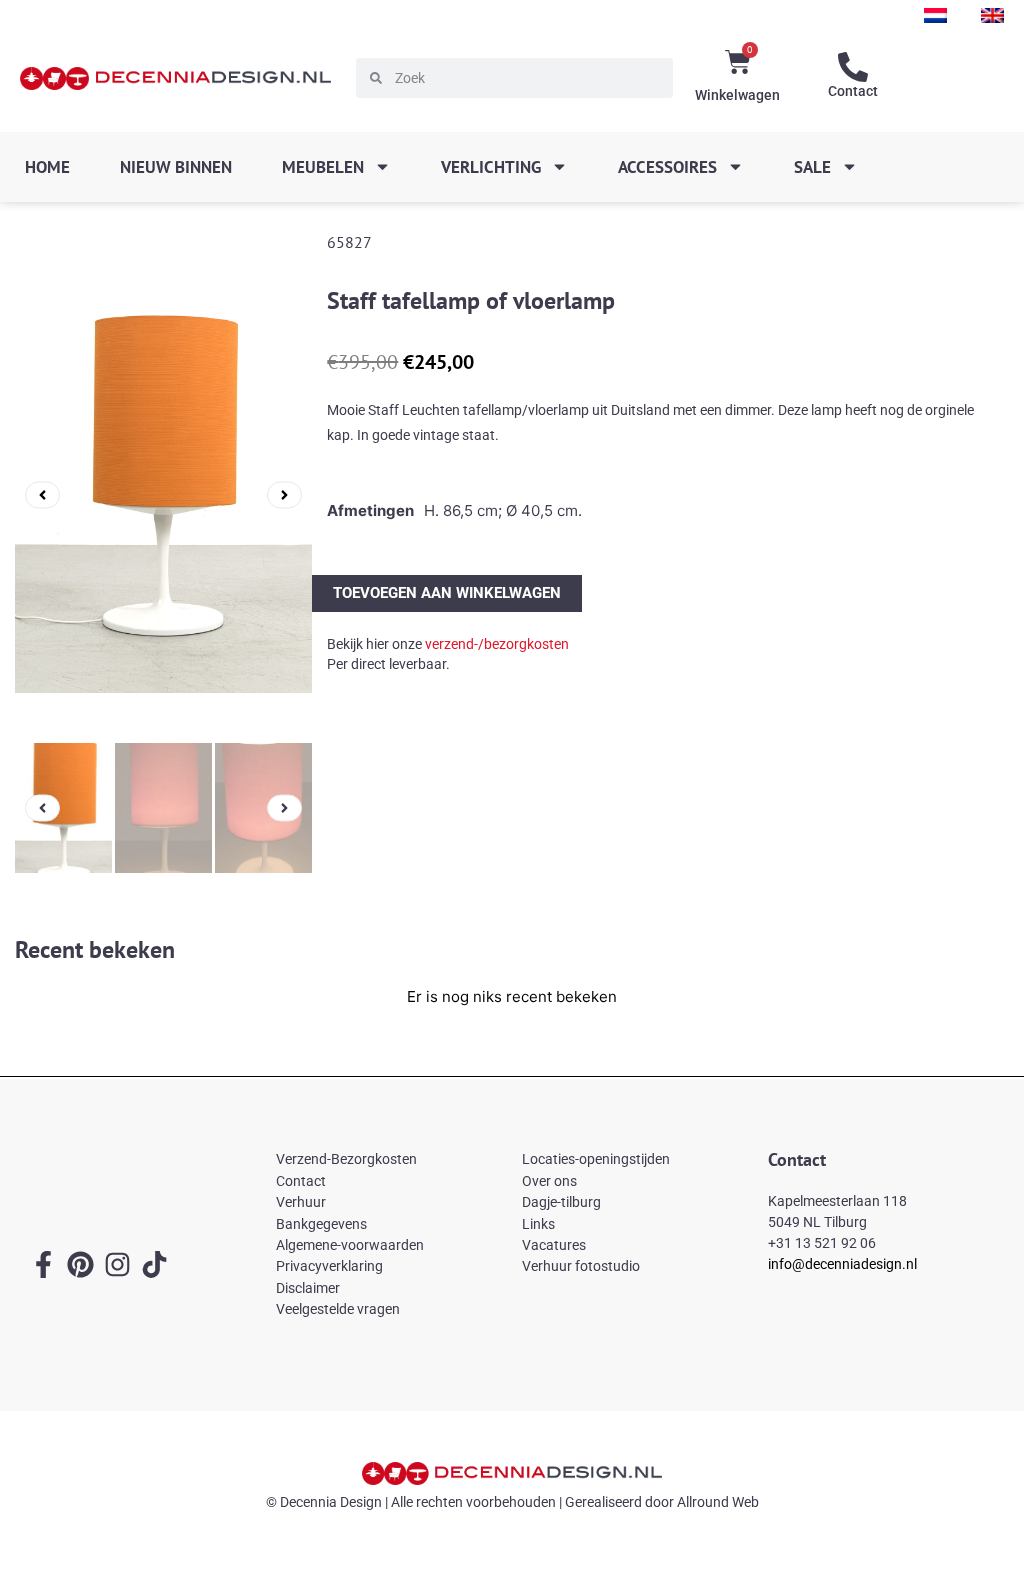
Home (47, 167)
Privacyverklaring (329, 1266)
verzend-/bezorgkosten (497, 644)
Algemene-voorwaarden (350, 1245)
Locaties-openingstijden (596, 1159)
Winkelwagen (737, 95)
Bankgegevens (321, 1224)
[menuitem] (935, 15)
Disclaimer (308, 1288)
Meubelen (323, 167)
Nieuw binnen (176, 167)
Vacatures (554, 1245)
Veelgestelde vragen (338, 1309)
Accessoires (667, 167)
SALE (812, 167)
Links (538, 1224)
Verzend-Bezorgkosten (346, 1159)
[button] (42, 494)
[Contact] (853, 67)
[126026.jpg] (163, 495)
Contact (853, 91)
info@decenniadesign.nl (842, 1264)
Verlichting (491, 167)
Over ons (549, 1181)
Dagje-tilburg (561, 1202)
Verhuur (301, 1202)
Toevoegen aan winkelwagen (447, 593)
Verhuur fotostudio (581, 1266)
